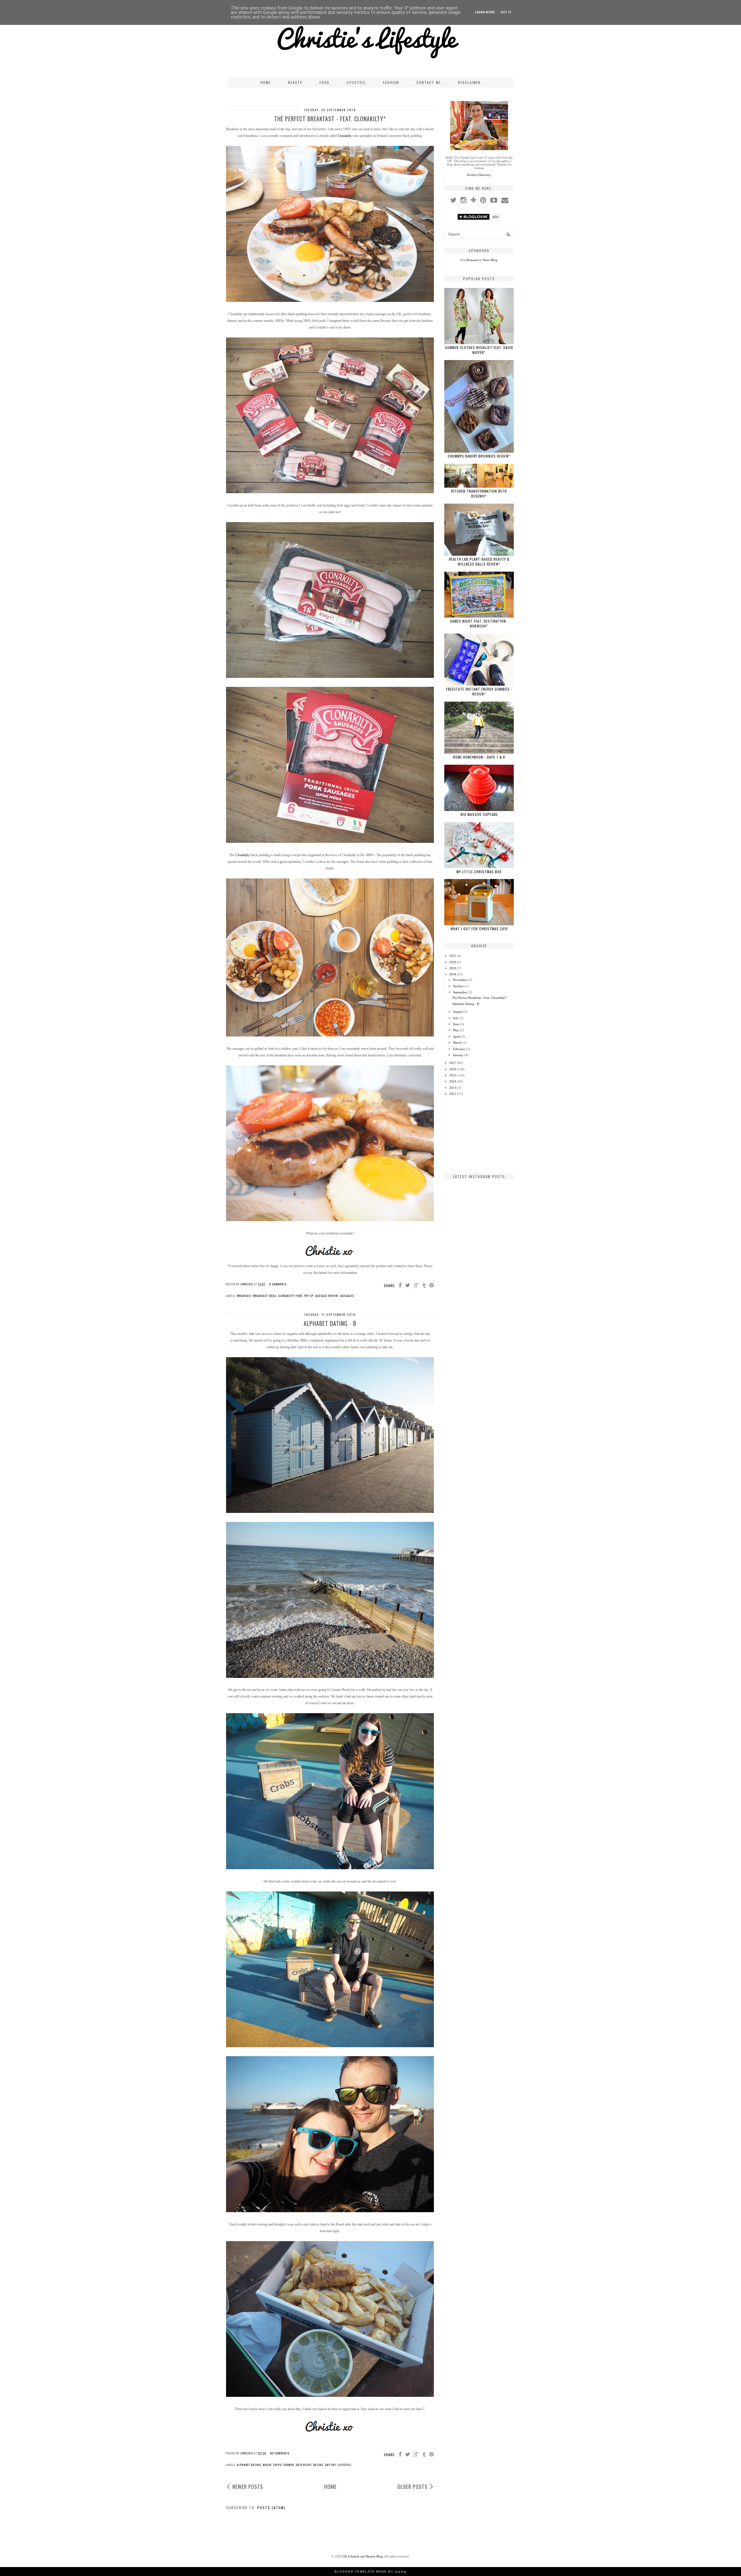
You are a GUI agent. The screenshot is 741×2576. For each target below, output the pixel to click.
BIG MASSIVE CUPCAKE (479, 814)
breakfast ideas (265, 1296)
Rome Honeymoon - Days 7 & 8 (479, 757)
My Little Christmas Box (479, 872)
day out (331, 2465)
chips (277, 2465)
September (460, 992)
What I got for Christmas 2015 (479, 929)
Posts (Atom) (272, 2508)
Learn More (485, 12)
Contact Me (429, 82)
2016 (453, 1069)
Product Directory (479, 175)
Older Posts (412, 2487)
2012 (453, 1094)
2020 (453, 962)
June (456, 1024)
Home (266, 82)
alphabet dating (249, 2465)
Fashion (391, 82)
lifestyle (344, 2465)
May (456, 1030)
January (458, 1055)
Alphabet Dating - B (330, 1323)
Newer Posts (248, 2487)
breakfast (244, 1296)
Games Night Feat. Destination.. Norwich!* (479, 623)
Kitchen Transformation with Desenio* (479, 493)
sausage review (327, 1296)
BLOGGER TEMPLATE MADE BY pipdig (371, 2572)
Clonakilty (345, 136)
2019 (453, 968)
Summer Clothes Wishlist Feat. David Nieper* (479, 350)
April (456, 1036)
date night (304, 2465)
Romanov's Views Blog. (482, 260)
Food (324, 82)
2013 (453, 1088)
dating (318, 2465)
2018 (453, 974)
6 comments (278, 1284)
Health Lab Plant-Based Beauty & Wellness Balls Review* (479, 562)
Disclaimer (469, 82)
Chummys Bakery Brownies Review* (479, 456)
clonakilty (286, 1296)
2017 (453, 1063)
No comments (280, 2453)
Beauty (295, 82)
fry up (309, 1296)
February (459, 1049)
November (460, 980)
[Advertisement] (479, 1134)
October (458, 986)
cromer (289, 2465)
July (456, 1018)
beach (267, 2465)
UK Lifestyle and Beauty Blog (363, 2556)
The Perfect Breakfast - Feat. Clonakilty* (330, 119)
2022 (453, 956)
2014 (453, 1081)
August (458, 1012)
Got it (506, 12)
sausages (347, 1296)
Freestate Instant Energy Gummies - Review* (479, 691)
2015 (453, 1075)
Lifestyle (356, 82)
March (457, 1043)
